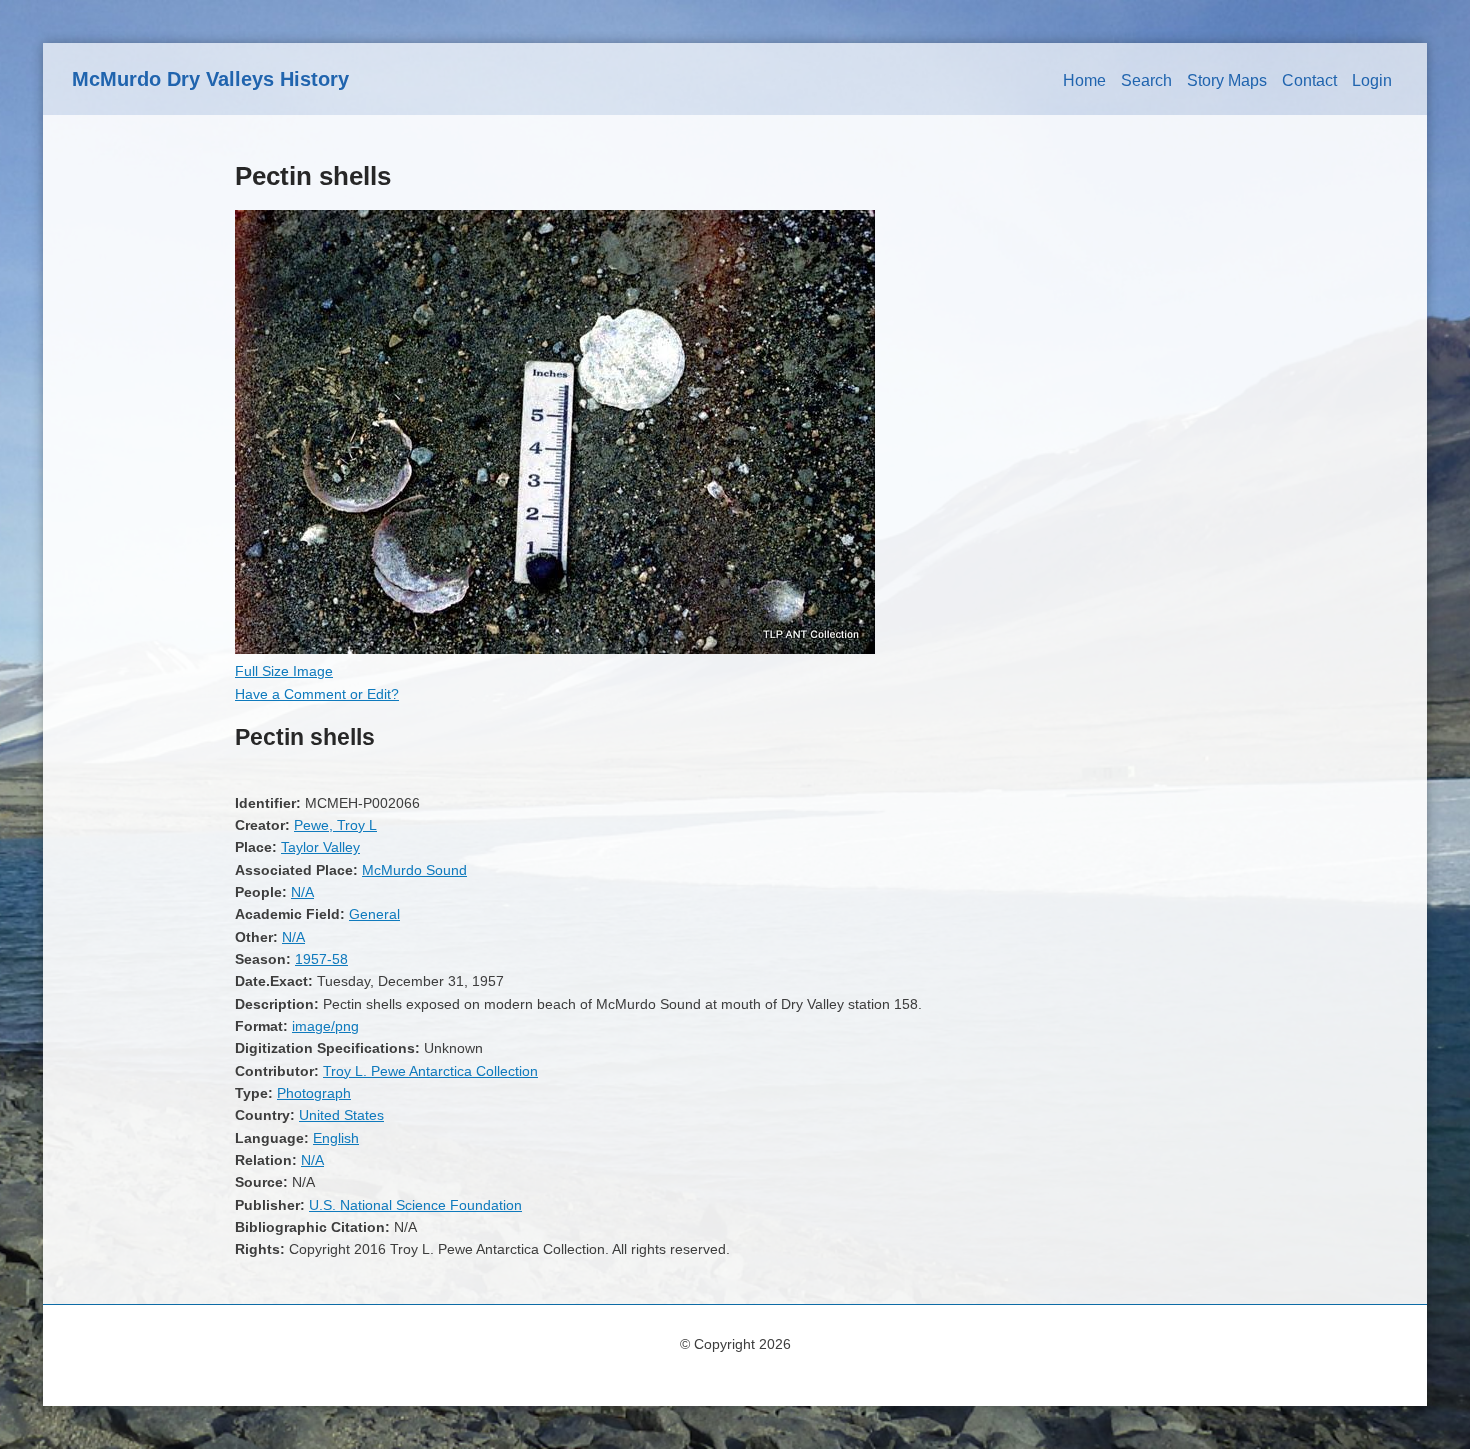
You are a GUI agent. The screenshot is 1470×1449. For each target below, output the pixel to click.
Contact (1309, 80)
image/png (325, 1026)
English (336, 1138)
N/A (302, 892)
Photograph (314, 1093)
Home (1084, 80)
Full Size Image (284, 671)
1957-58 (321, 959)
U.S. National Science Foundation (415, 1205)
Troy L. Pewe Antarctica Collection (430, 1071)
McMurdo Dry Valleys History (210, 79)
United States (341, 1115)
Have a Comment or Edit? (317, 694)
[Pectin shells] (555, 649)
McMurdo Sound (414, 870)
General (374, 914)
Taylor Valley (320, 847)
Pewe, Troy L (335, 825)
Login (1372, 80)
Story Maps (1227, 80)
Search (1146, 80)
